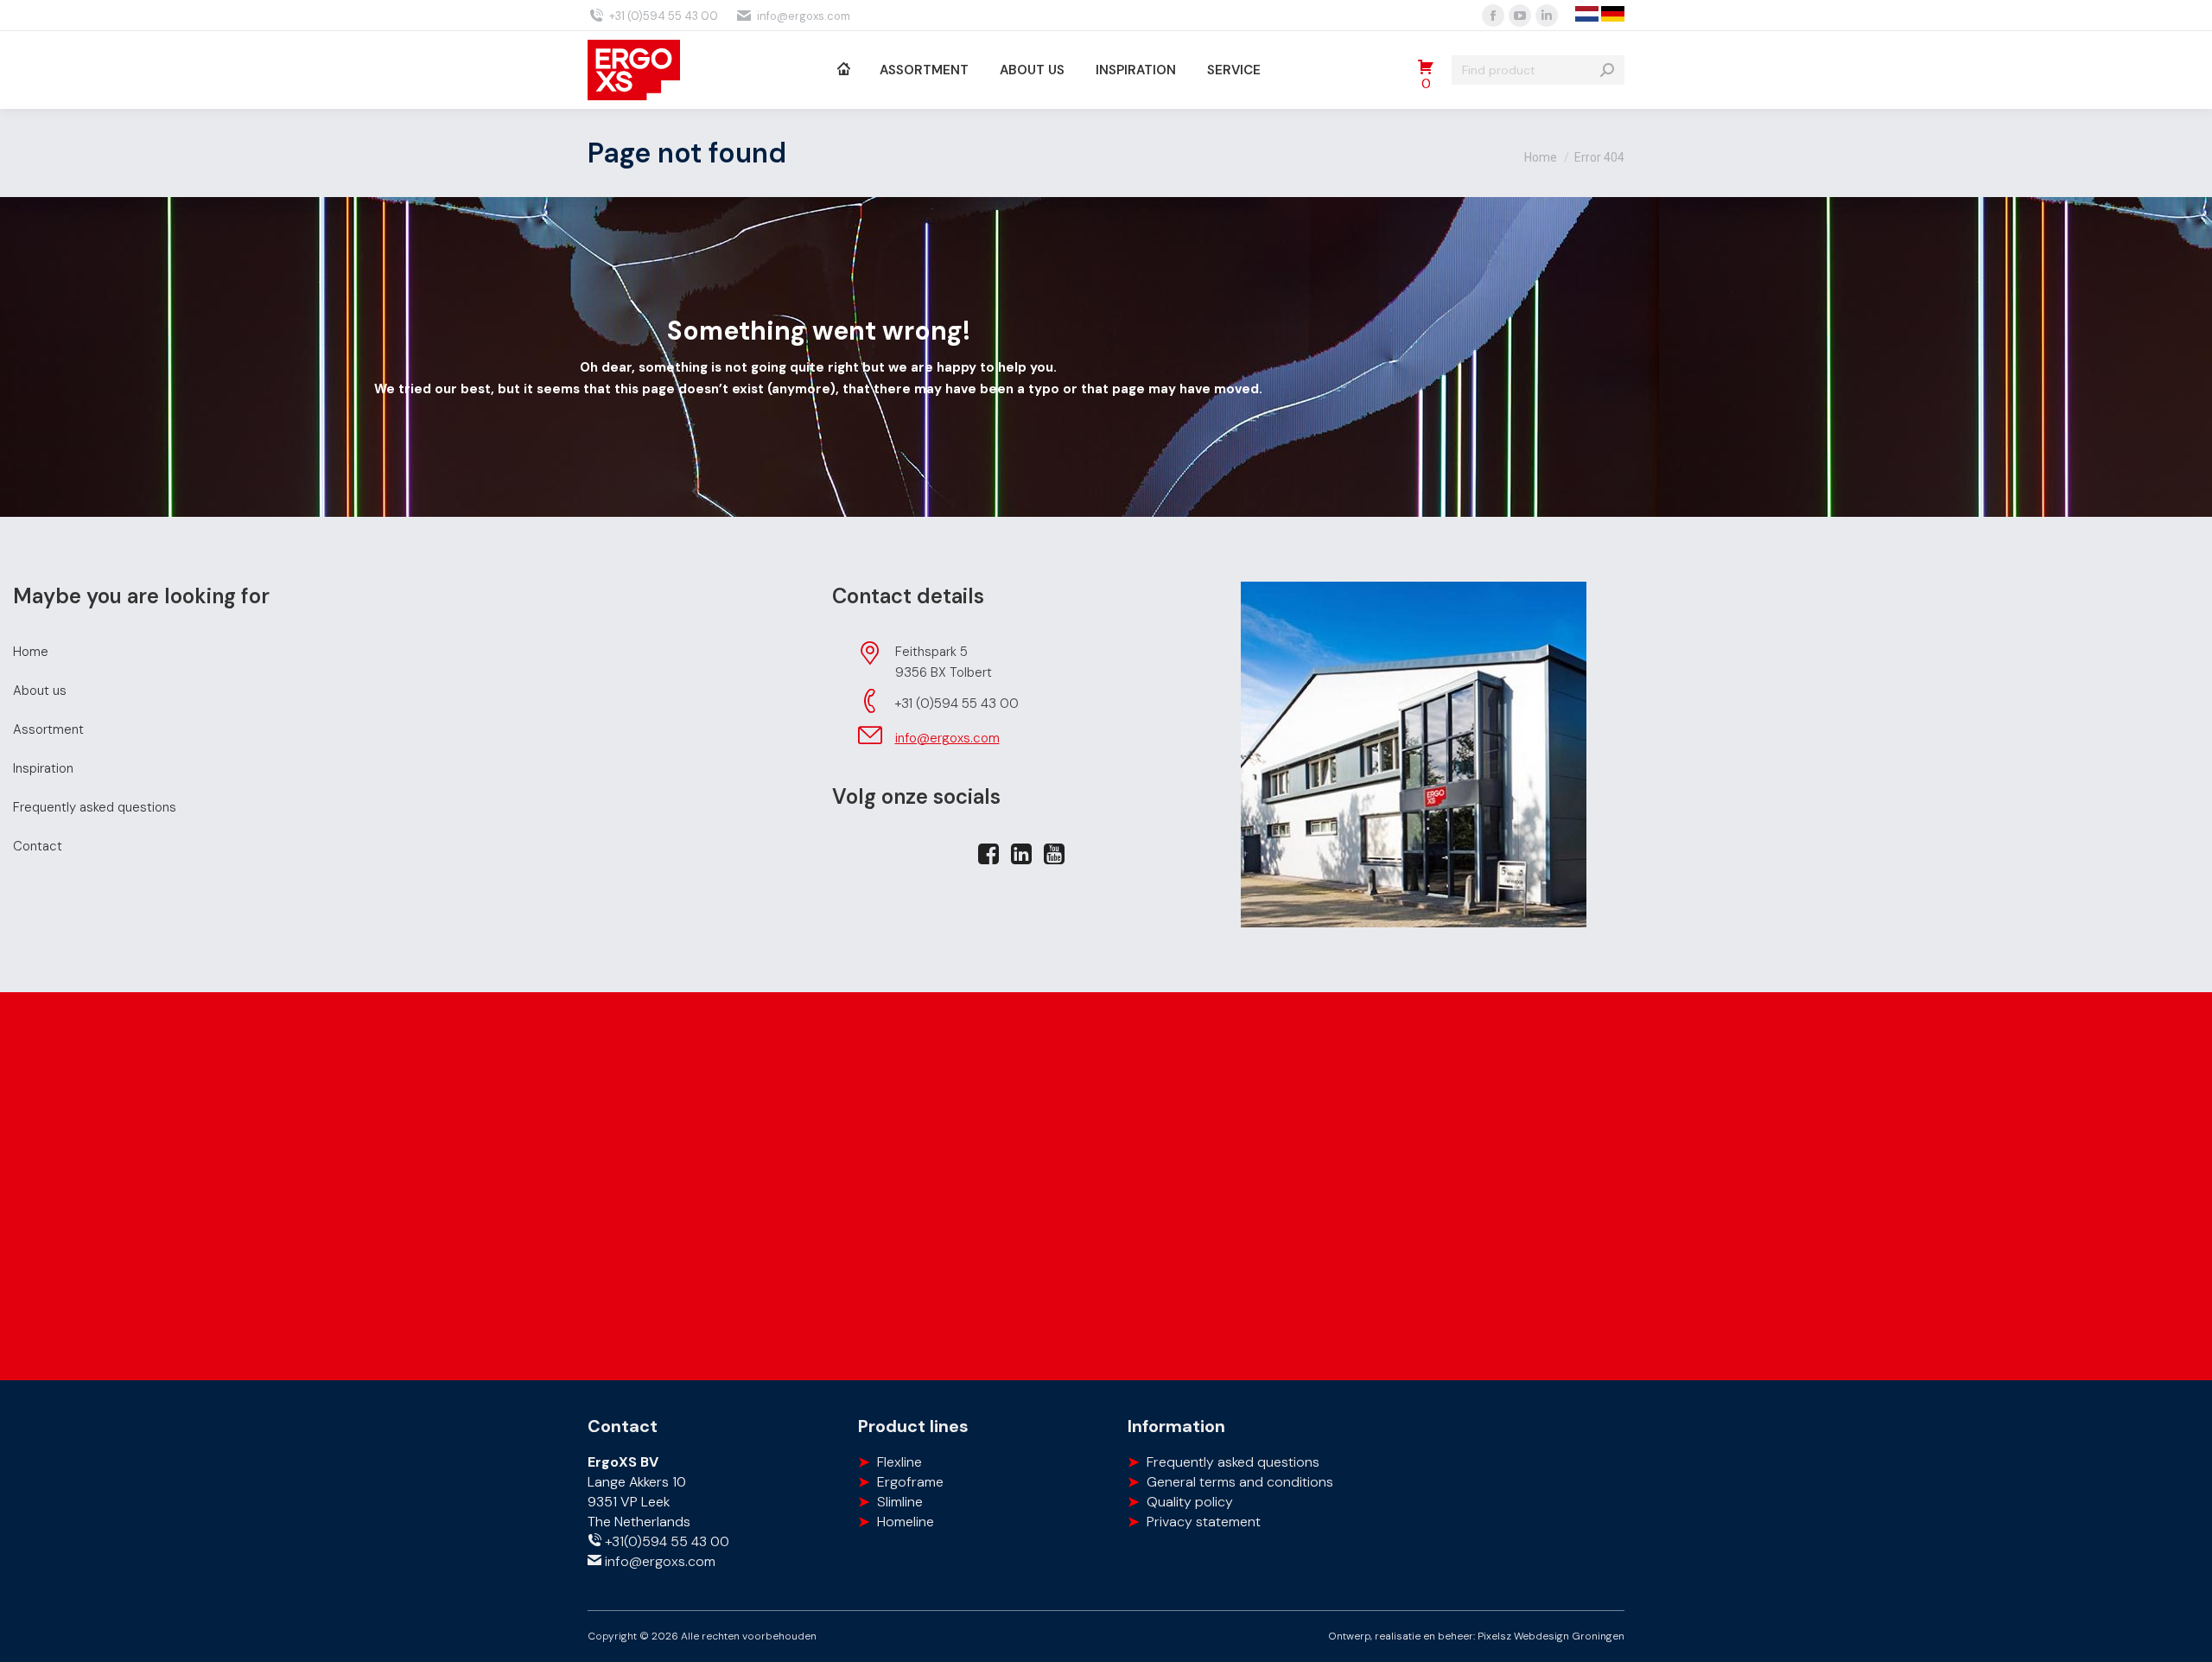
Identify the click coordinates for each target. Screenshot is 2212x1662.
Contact (38, 846)
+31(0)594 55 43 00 (665, 1541)
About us (40, 691)
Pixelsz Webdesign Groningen (1551, 1636)
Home (31, 652)
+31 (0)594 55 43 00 (664, 16)
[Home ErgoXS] (843, 70)
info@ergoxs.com (804, 16)
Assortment (48, 729)
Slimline (900, 1502)
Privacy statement (1204, 1522)
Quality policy (1190, 1502)
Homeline (906, 1522)
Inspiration (43, 768)
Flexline (899, 1462)
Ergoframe (910, 1482)
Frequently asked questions (95, 807)
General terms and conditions (1240, 1482)
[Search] (1607, 70)
